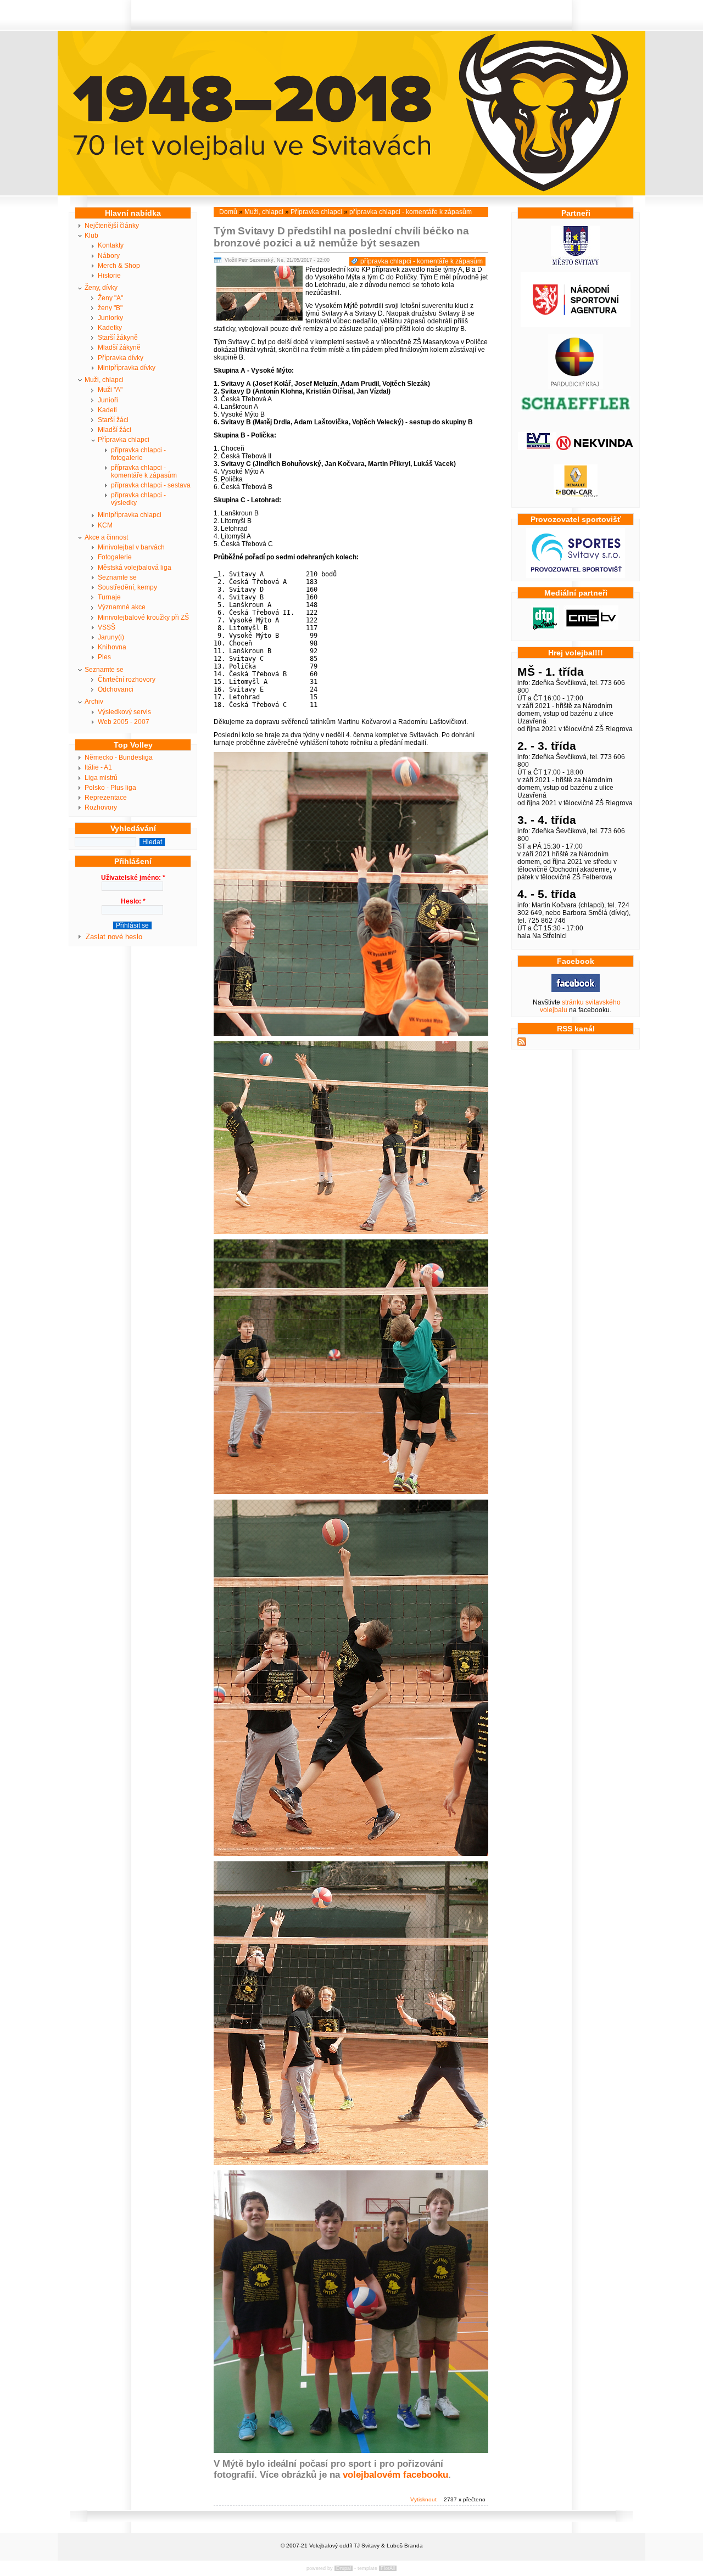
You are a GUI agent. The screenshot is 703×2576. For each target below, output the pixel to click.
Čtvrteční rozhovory (127, 680)
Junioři (108, 400)
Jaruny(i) (111, 637)
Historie (109, 276)
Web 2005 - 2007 (124, 722)
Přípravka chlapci (124, 440)
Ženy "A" (110, 298)
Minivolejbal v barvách (131, 547)
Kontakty (111, 245)
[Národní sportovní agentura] (576, 325)
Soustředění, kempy (127, 587)
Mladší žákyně (119, 347)
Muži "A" (110, 390)
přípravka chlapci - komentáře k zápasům (144, 472)
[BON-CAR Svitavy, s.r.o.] (576, 496)
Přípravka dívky (121, 358)
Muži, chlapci (104, 380)
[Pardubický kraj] (576, 387)
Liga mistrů (101, 778)
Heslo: (133, 901)
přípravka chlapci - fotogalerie (138, 454)
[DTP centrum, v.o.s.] (545, 627)
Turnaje (109, 597)
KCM (105, 525)
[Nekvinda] (595, 448)
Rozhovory (101, 807)
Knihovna (112, 647)
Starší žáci (113, 420)
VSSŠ (107, 627)
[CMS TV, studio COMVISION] (591, 627)
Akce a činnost (106, 537)
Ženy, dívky (101, 288)
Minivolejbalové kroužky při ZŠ (143, 618)
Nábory (109, 256)
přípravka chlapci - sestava (151, 485)
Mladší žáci (115, 430)
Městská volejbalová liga (135, 568)
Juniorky (110, 318)
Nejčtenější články (112, 226)
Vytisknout (423, 2499)
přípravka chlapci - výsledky (138, 499)
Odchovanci (116, 689)
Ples (104, 657)
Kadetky (110, 328)
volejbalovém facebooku (395, 2475)
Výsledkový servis (124, 712)
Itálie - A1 (98, 767)
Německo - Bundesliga (119, 757)
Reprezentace (106, 798)
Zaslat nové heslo (114, 937)
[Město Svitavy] (576, 263)
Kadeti (107, 410)
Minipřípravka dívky (127, 368)
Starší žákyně (118, 338)
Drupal (344, 2568)
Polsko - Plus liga (110, 788)
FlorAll (388, 2568)
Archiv (94, 701)
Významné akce (122, 607)
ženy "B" (110, 308)
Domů (228, 212)
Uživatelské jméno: (133, 878)
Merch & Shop (119, 266)
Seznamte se (117, 577)
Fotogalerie (115, 557)
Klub (91, 235)
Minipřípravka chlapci (130, 515)
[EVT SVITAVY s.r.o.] (537, 448)
